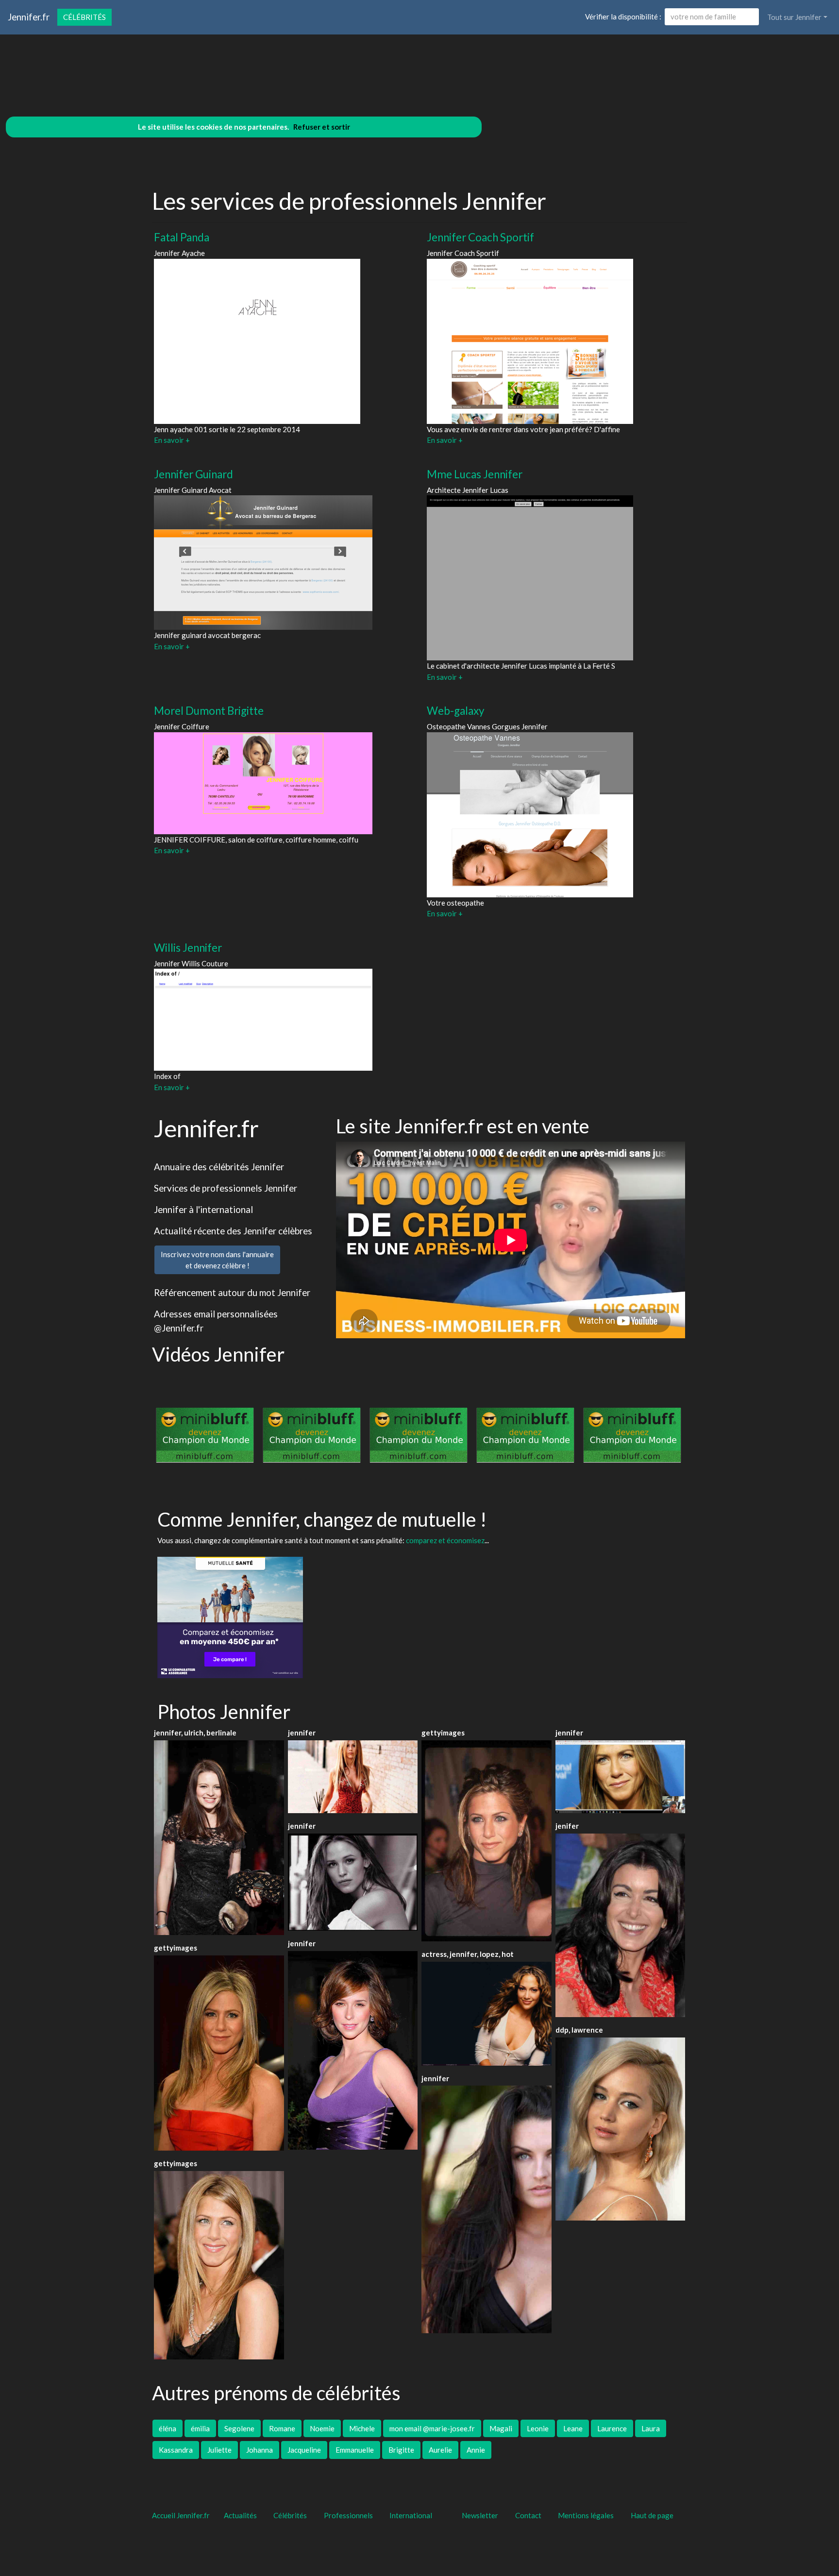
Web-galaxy (456, 711)
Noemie (322, 2428)
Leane (573, 2428)
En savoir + (172, 440)
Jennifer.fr (29, 17)
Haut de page (654, 2515)
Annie (476, 2450)
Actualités (240, 2515)
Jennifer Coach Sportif (480, 237)
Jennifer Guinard (193, 474)
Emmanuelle (355, 2450)
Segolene (239, 2428)
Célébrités (84, 17)
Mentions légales (586, 2515)
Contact (528, 2515)
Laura (651, 2428)
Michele (362, 2428)
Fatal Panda (182, 237)
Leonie (538, 2428)
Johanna (260, 2450)
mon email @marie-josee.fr (432, 2428)
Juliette (219, 2450)
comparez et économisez (445, 1540)
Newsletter (480, 2515)
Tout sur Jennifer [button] (794, 17)
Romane (282, 2428)
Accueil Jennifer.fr (181, 2515)
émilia (200, 2428)
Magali (501, 2428)
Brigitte (401, 2450)
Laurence (612, 2428)
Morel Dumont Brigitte (209, 711)
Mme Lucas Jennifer (475, 474)
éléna (168, 2428)
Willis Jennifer (188, 948)
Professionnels (348, 2515)
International (411, 2515)
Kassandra (176, 2450)
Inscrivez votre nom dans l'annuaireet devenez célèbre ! (217, 1260)
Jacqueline (304, 2450)
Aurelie (440, 2450)
